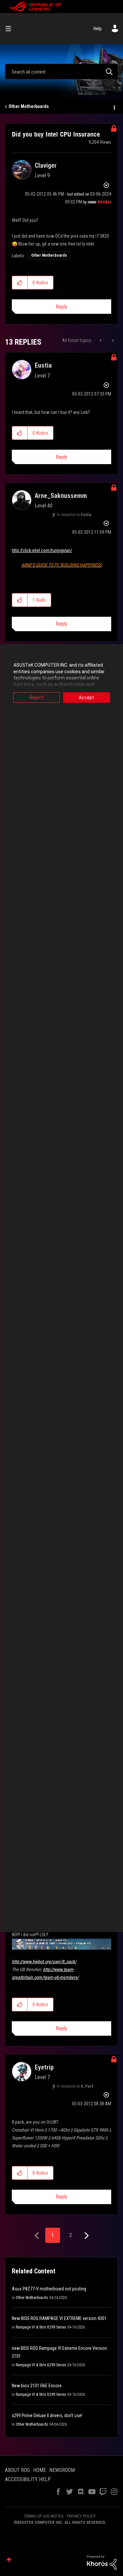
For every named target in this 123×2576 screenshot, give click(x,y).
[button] (20, 283)
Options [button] (114, 107)
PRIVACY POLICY (81, 2516)
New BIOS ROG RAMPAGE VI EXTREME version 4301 (59, 2318)
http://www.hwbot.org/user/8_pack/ (44, 1962)
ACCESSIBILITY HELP (28, 2479)
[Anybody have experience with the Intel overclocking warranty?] (101, 340)
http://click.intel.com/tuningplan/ (42, 550)
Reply (61, 307)
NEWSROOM (62, 2470)
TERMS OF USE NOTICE (44, 2516)
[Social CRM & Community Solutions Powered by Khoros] (102, 2562)
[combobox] (61, 72)
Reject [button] (36, 698)
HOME (40, 2470)
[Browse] (11, 29)
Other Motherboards (29, 106)
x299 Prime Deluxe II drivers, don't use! (47, 2415)
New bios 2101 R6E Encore (37, 2386)
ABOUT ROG (17, 2470)
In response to (74, 515)
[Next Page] (86, 2236)
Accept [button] (86, 698)
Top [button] (9, 2560)
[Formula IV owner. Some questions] (112, 340)
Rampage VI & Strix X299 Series (41, 2327)
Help (98, 29)
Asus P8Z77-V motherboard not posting (49, 2289)
